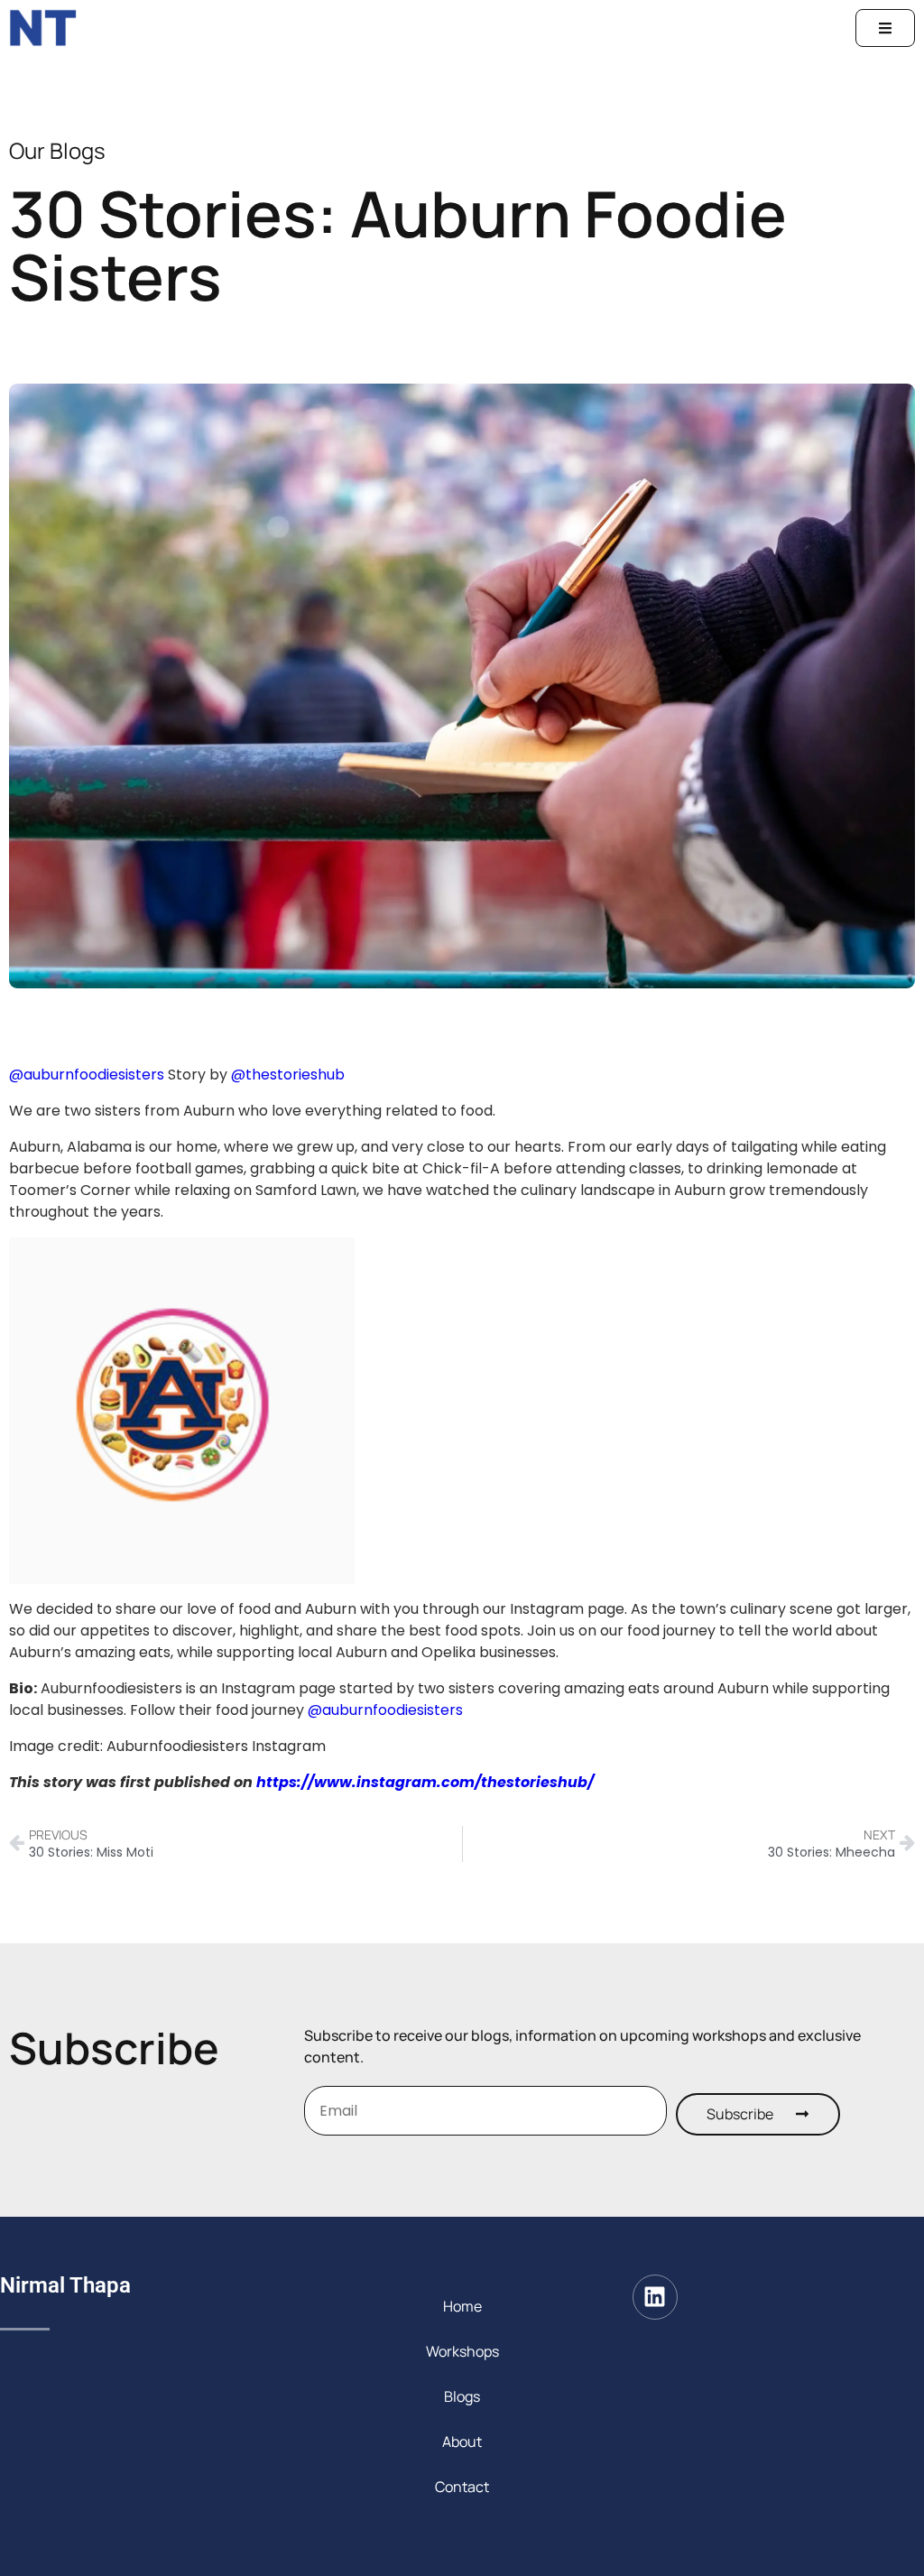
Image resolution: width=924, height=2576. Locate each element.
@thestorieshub (288, 1075)
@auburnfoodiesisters (87, 1075)
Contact (462, 2487)
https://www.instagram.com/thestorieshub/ (425, 1782)
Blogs (462, 2396)
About (462, 2442)
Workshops (462, 2351)
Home (462, 2306)
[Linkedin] (655, 2297)
